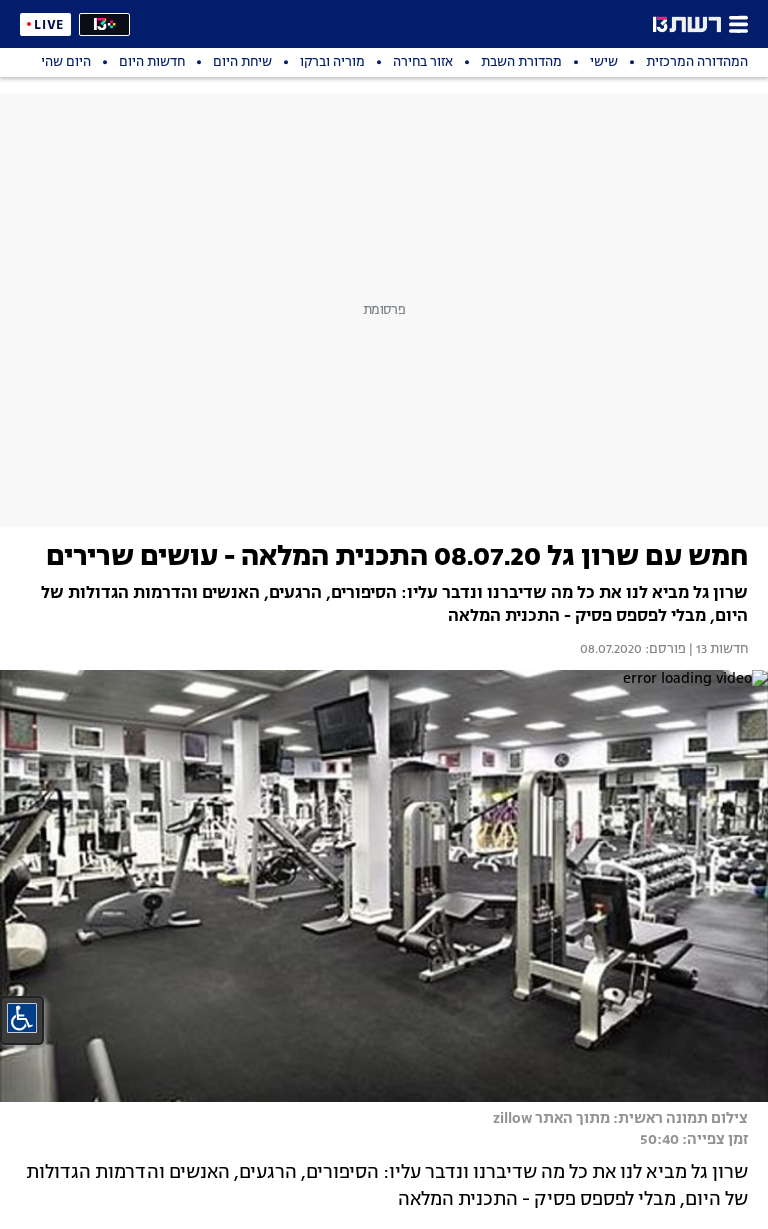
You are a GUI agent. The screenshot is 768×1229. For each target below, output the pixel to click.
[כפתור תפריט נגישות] (22, 1018)
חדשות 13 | (717, 650)
